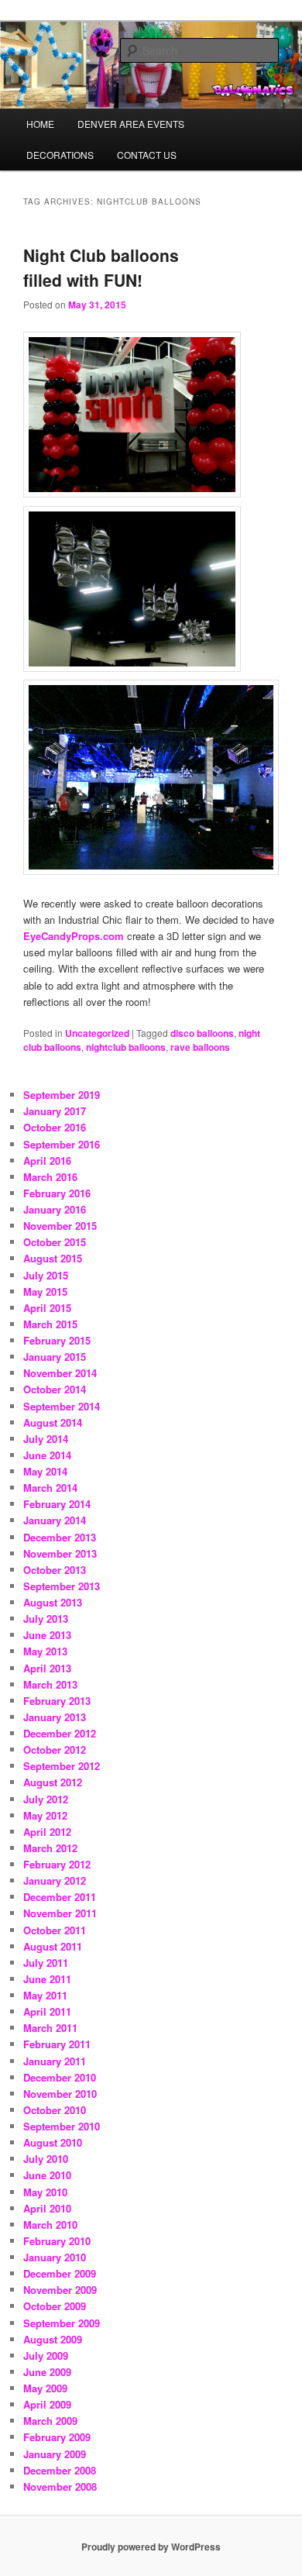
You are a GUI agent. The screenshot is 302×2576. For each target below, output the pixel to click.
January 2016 (55, 1209)
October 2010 (55, 2110)
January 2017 (55, 1111)
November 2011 (60, 1913)
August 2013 (53, 1602)
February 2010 (57, 2241)
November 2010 (60, 2094)
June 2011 (47, 1979)
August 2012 (53, 1782)
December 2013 (60, 1537)
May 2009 (45, 2388)
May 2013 (45, 1651)
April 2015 (47, 1308)
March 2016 (50, 1177)
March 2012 (50, 1848)
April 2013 (47, 1668)
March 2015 (50, 1324)
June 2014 (47, 1455)
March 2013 (50, 1684)
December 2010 (60, 2077)
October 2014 (55, 1389)
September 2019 (62, 1095)
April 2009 (47, 2404)
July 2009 (46, 2356)
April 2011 (47, 2011)
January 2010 (55, 2257)
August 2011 (53, 1946)
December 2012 (60, 1733)
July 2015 (46, 1275)
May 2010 (45, 2192)
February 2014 (57, 1504)
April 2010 (47, 2208)
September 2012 (62, 1766)
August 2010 (53, 2142)
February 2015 (57, 1340)
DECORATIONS (60, 155)
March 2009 (50, 2421)
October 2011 (55, 1930)
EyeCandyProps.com (74, 936)
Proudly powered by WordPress (151, 2547)
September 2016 (62, 1144)
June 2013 (47, 1635)
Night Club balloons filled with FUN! (101, 267)
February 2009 (57, 2437)
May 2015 (45, 1291)
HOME (40, 124)
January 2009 (55, 2454)
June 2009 (47, 2372)
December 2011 (60, 1897)
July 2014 (46, 1439)
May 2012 (45, 1815)
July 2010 (46, 2159)
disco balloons (202, 1033)
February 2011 (57, 2044)
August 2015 (53, 1258)
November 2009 (60, 2290)
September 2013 (62, 1586)
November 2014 (60, 1373)
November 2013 (60, 1553)
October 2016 (55, 1127)
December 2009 (60, 2273)
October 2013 (55, 1570)
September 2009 (62, 2323)
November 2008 (60, 2486)
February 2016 (57, 1193)
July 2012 (46, 1799)
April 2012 (47, 1832)
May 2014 (45, 1471)
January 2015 (55, 1357)
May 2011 (45, 1995)
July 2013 (46, 1619)
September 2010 (62, 2126)
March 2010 (50, 2225)
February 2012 (57, 1864)
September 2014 (62, 1406)
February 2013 (57, 1701)
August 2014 (53, 1422)
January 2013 (55, 1717)
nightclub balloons (126, 1047)
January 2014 (55, 1520)
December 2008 (60, 2470)
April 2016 (47, 1161)
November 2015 (60, 1226)
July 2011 (46, 1963)
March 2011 (50, 2028)
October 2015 (55, 1242)
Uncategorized (97, 1033)
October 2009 (55, 2306)
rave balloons (200, 1047)
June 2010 (47, 2175)
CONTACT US (147, 155)
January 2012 (55, 1880)
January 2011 (55, 2061)
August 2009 (53, 2339)
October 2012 (55, 1749)
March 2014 (50, 1488)
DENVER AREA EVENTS (131, 124)
